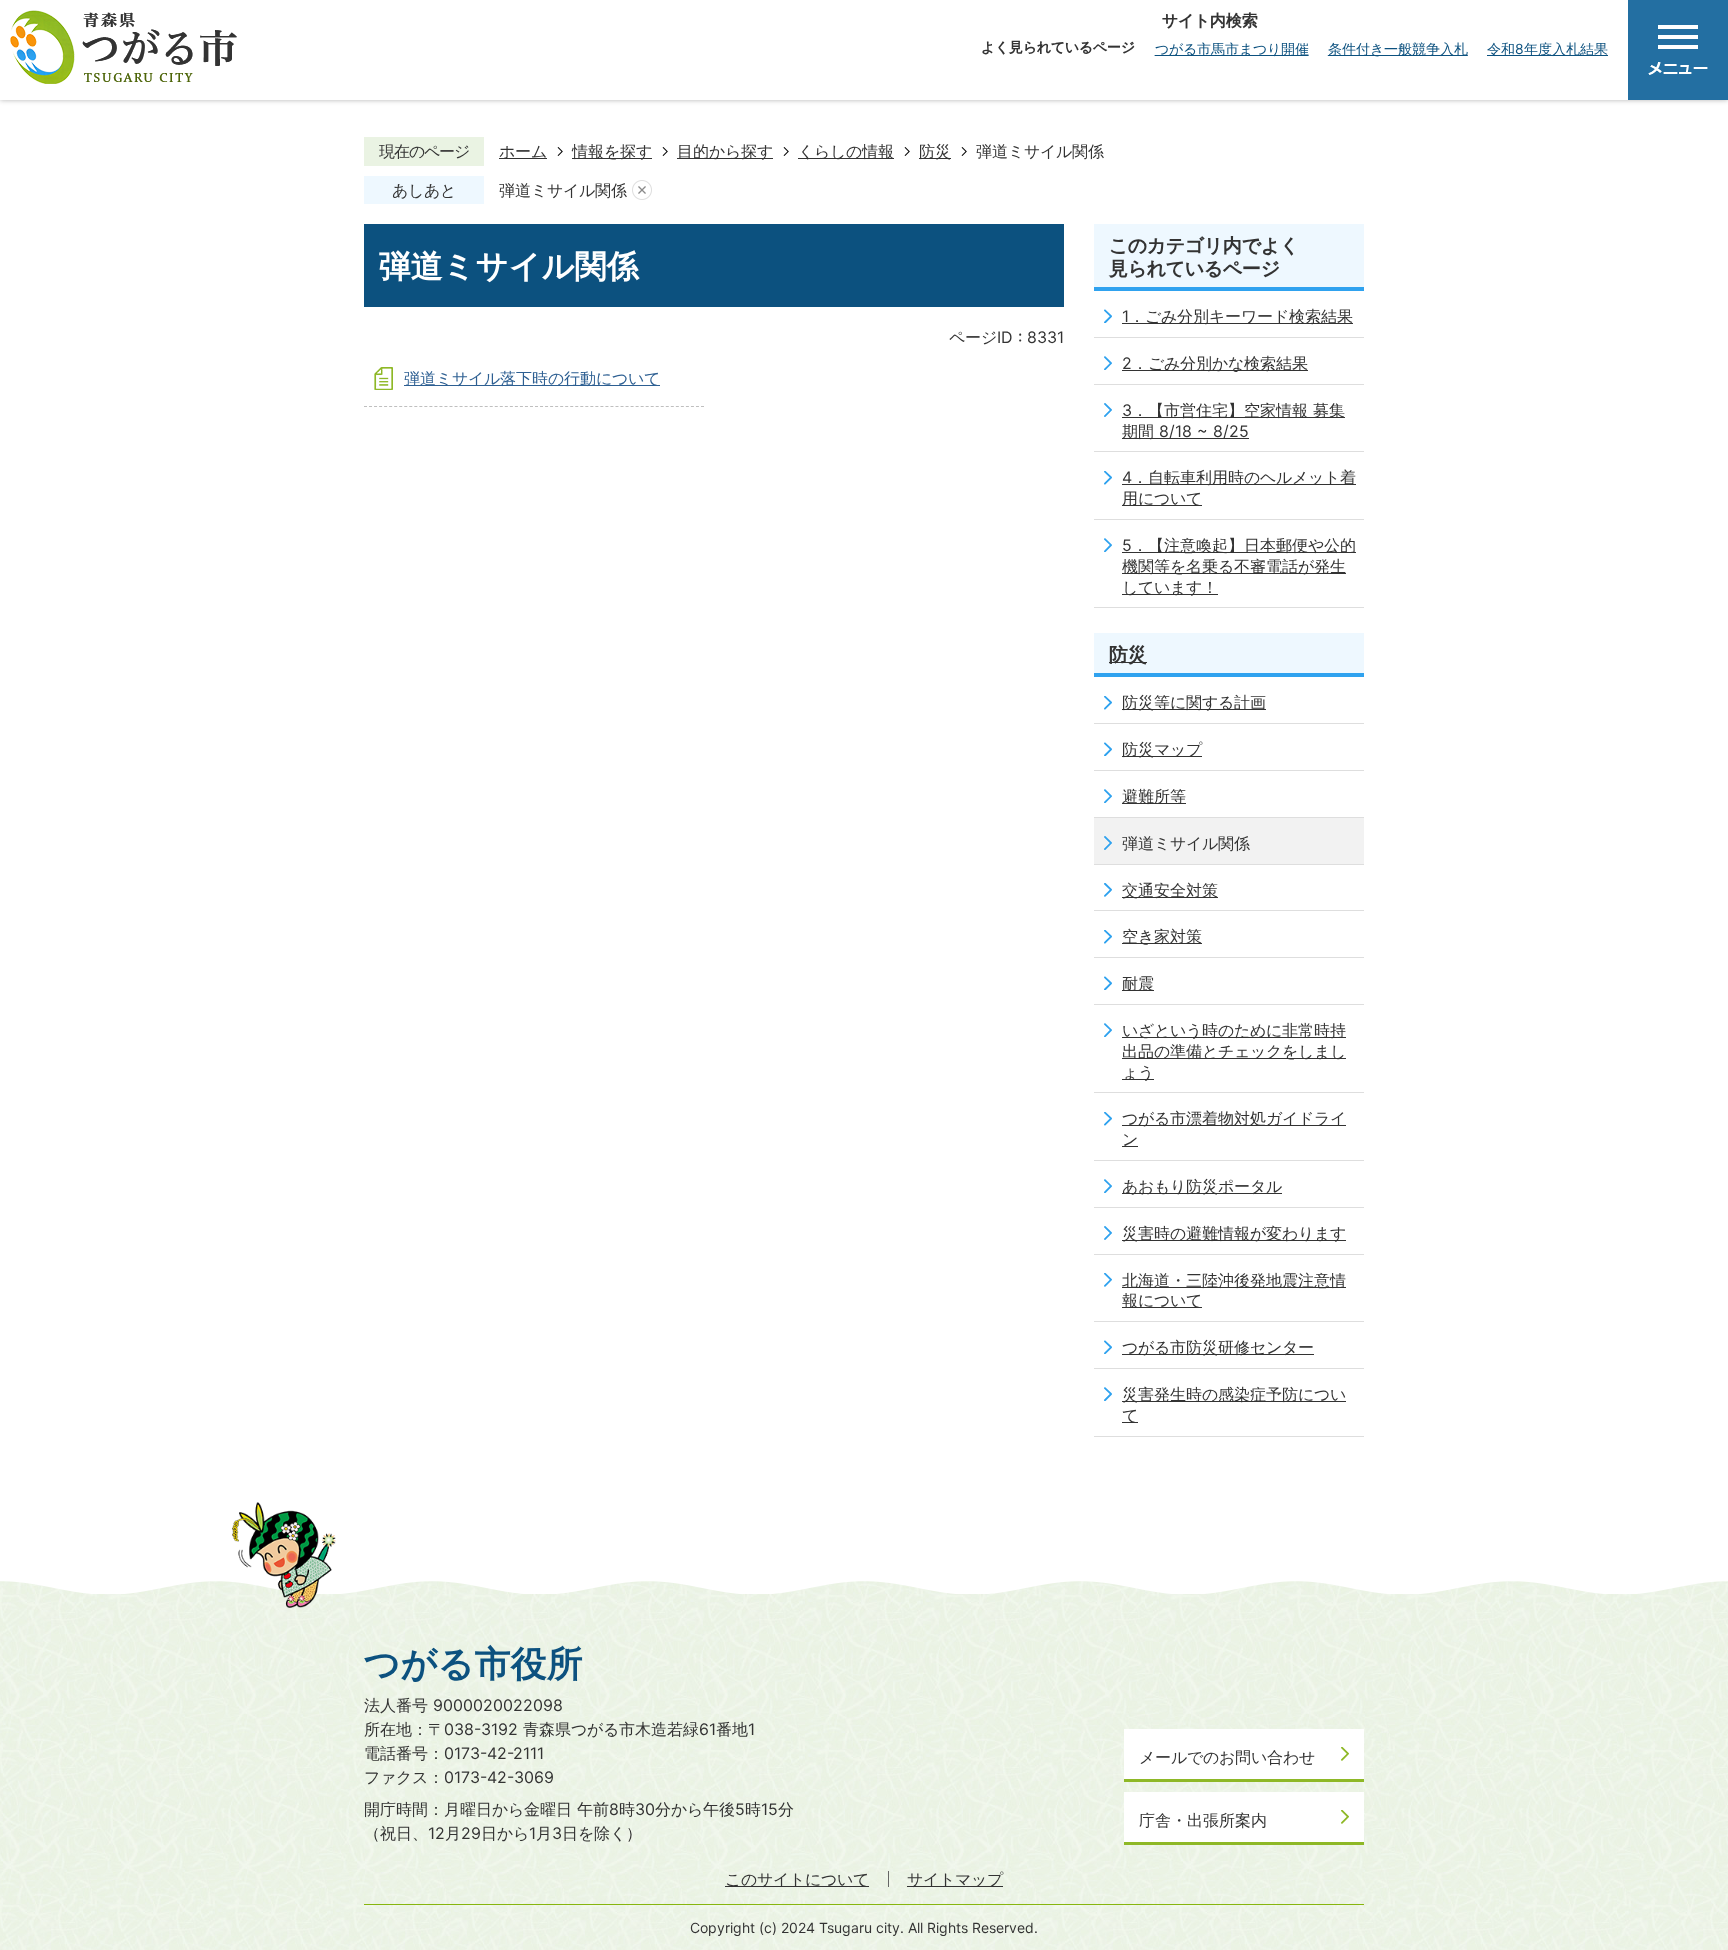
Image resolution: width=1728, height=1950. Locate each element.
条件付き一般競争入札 (1398, 48)
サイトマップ (955, 1879)
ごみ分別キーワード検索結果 (1249, 316)
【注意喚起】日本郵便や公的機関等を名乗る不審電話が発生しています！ (1239, 566)
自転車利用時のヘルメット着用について (1239, 487)
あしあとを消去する (642, 191)
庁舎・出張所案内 (1203, 1820)
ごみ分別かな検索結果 (1228, 363)
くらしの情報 (846, 151)
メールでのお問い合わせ (1227, 1757)
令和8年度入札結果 (1547, 48)
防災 (935, 151)
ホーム (523, 151)
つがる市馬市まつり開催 (1232, 48)
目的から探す (725, 151)
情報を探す (612, 151)
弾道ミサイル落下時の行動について (532, 378)
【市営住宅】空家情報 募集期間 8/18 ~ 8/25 (1233, 420)
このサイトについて (797, 1879)
